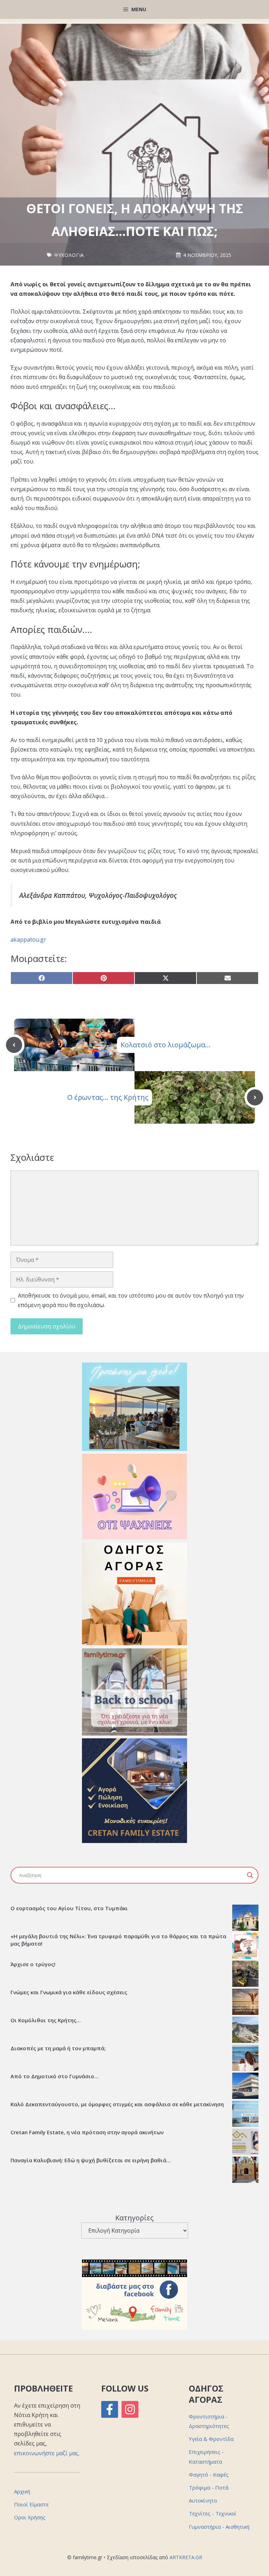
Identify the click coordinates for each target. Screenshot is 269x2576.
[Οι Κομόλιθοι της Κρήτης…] (245, 2031)
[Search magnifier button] (250, 1875)
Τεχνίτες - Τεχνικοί (213, 2513)
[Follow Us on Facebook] (110, 2409)
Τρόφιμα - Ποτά (209, 2487)
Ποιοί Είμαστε (31, 2504)
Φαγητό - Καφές (209, 2474)
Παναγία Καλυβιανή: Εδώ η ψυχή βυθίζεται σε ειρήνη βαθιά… (91, 2160)
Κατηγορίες (134, 2218)
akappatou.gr (28, 940)
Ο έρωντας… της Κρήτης (108, 1097)
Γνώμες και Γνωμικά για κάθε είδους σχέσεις (69, 1992)
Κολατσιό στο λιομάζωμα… (165, 1045)
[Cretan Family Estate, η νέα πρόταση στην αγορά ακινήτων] (245, 2143)
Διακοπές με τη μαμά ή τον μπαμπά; (58, 2048)
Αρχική (22, 2491)
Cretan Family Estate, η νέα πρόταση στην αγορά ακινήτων (87, 2132)
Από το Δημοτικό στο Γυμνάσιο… (54, 2076)
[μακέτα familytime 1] (134, 1841)
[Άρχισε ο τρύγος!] (245, 1975)
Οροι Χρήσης (30, 2517)
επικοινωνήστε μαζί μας (46, 2453)
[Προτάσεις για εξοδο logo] (134, 1449)
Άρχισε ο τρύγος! (33, 1964)
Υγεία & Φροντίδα (211, 2439)
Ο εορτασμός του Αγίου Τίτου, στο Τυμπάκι (69, 1908)
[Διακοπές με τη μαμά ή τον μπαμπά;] (245, 2059)
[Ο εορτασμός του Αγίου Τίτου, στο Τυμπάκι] (245, 1919)
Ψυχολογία (69, 255)
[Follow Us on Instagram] (130, 2409)
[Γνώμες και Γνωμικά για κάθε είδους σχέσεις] (245, 2003)
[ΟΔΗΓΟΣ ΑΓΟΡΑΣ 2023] (134, 1643)
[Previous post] (14, 1045)
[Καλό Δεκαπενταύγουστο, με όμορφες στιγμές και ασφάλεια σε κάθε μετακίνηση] (245, 2115)
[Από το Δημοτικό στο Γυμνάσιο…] (245, 2087)
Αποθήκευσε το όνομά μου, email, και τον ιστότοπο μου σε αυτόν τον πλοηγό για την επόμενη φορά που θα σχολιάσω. (131, 1300)
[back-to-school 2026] (134, 1733)
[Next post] (255, 1097)
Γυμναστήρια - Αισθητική (219, 2527)
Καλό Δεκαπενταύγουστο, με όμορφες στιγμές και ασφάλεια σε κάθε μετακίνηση (117, 2104)
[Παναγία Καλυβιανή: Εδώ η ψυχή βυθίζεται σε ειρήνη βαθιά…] (245, 2171)
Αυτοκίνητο (203, 2500)
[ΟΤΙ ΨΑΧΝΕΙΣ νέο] (134, 1537)
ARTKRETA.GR (186, 2557)
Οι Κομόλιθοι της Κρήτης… (46, 2020)
